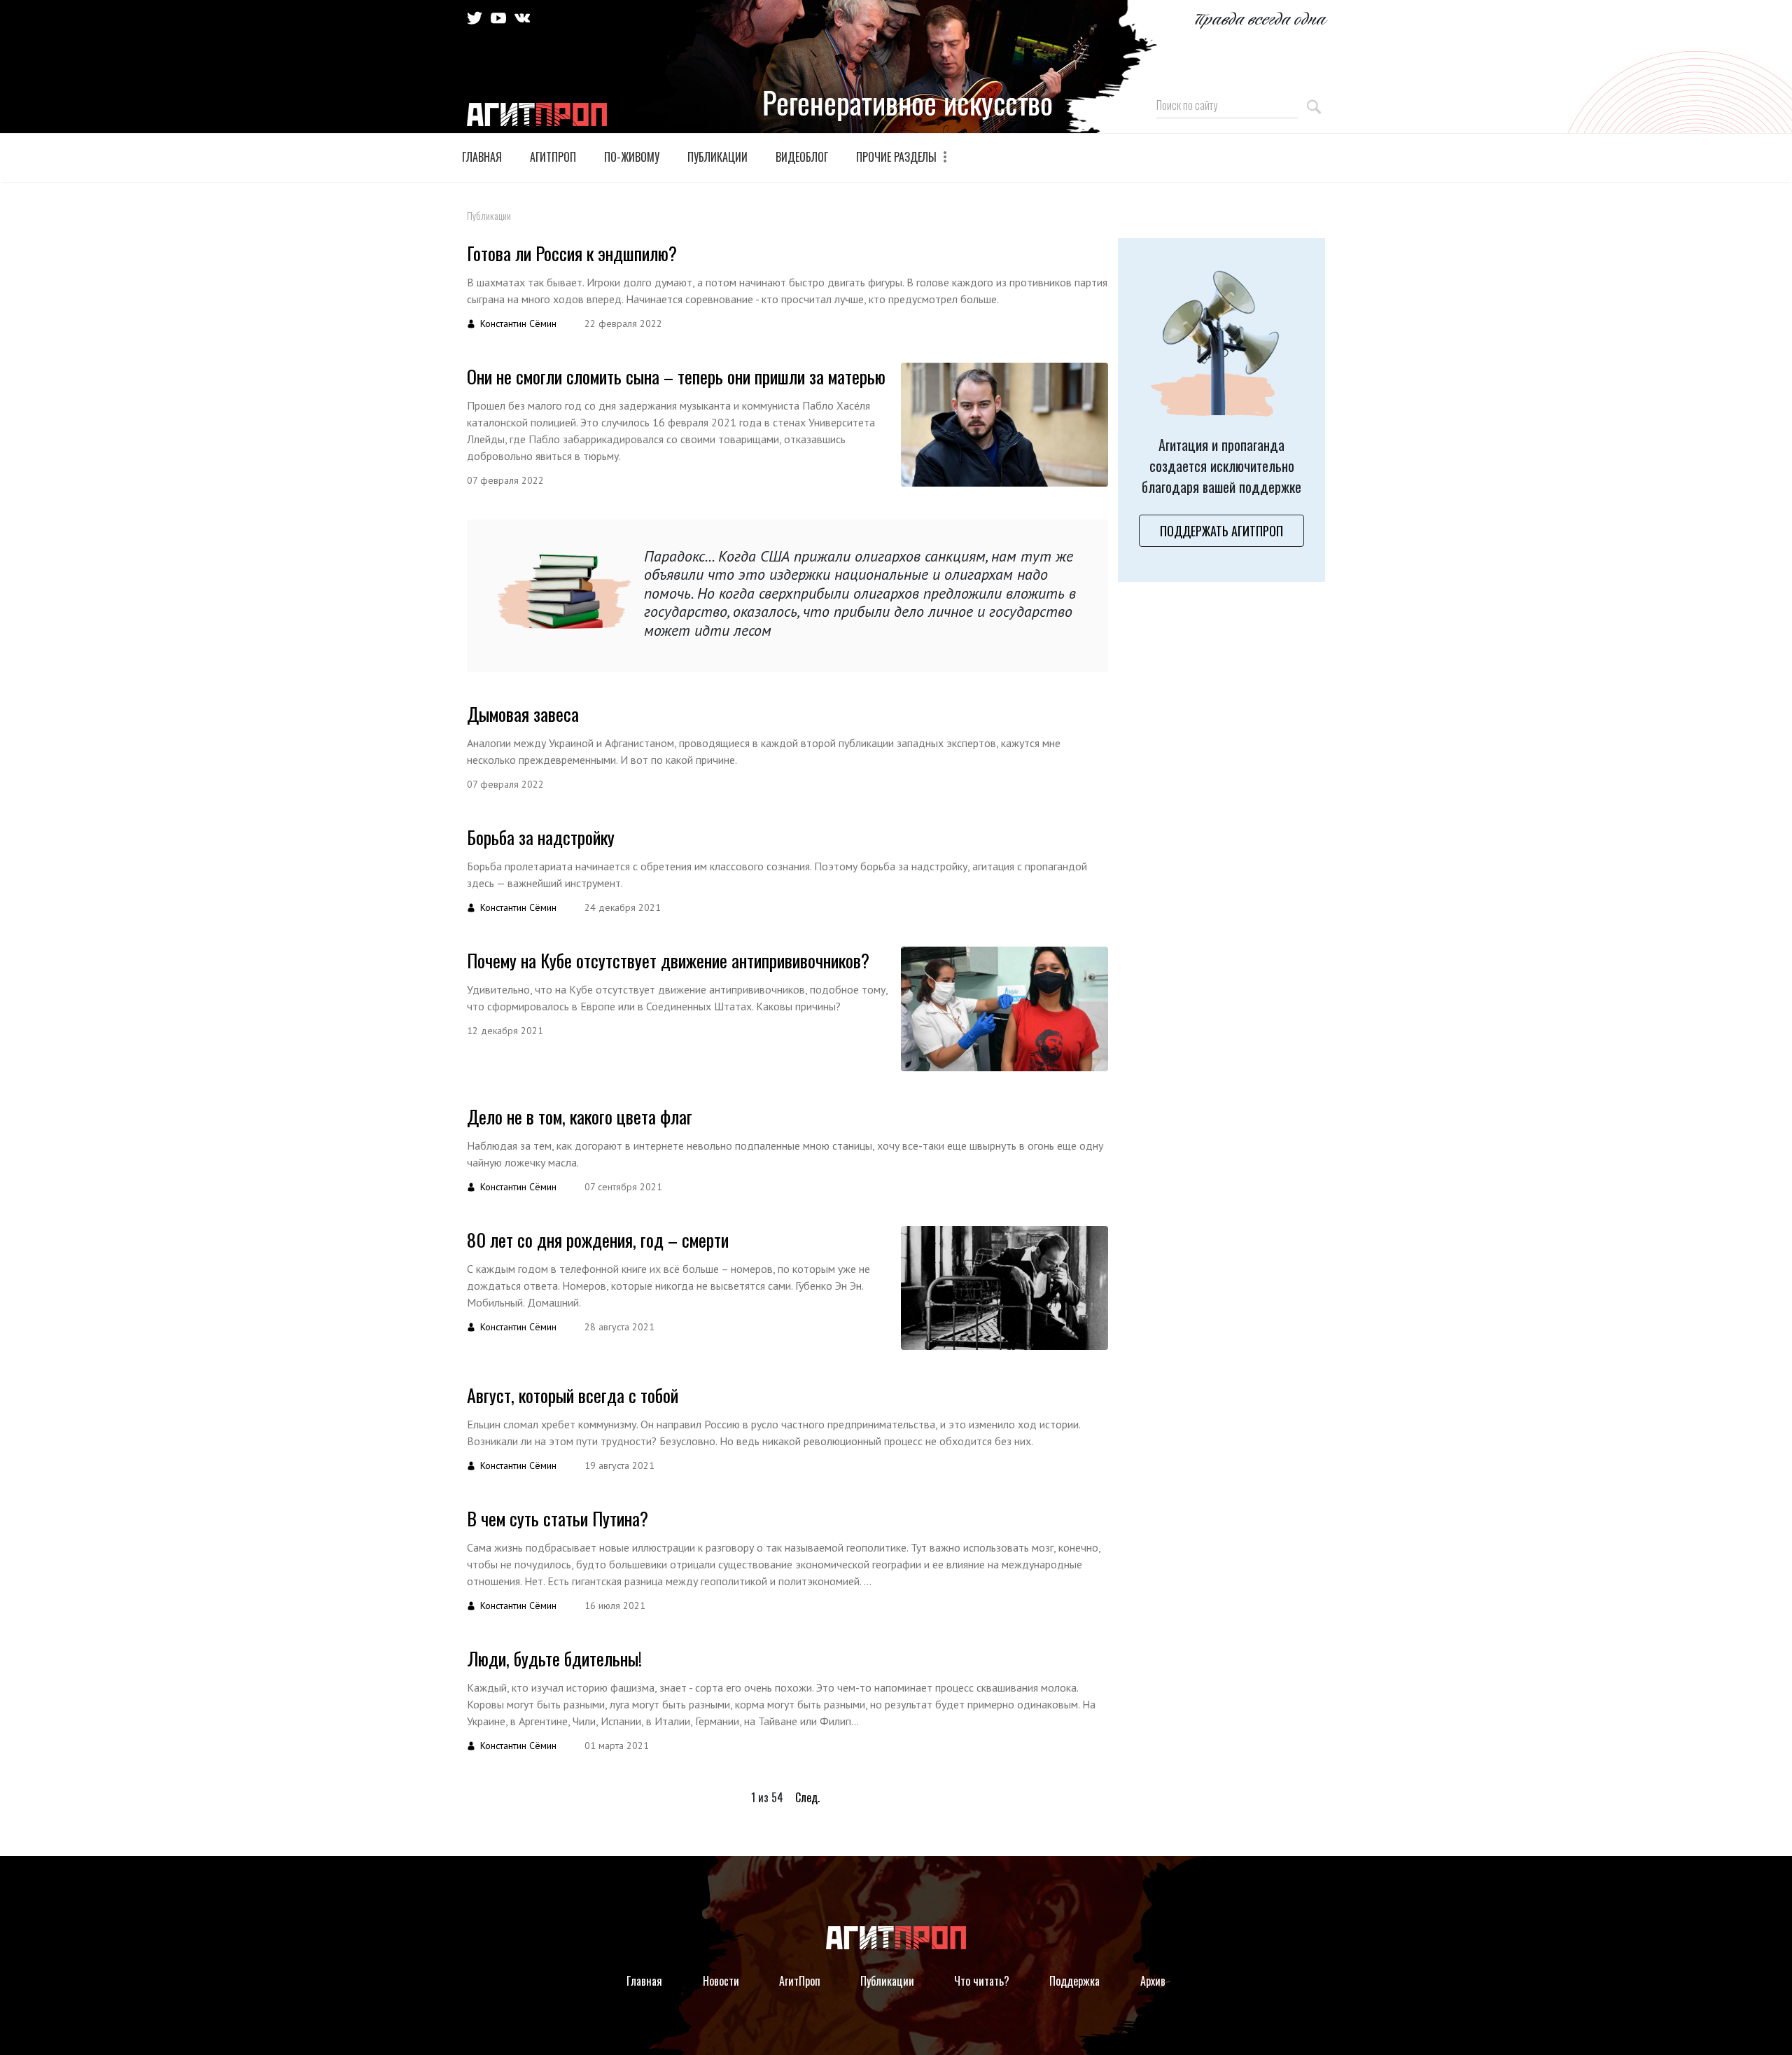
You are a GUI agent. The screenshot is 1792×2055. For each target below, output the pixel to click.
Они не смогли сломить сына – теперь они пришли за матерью (676, 376)
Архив (1153, 1981)
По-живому (632, 157)
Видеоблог (802, 157)
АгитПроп (553, 157)
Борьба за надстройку (541, 837)
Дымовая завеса (523, 714)
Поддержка (1074, 1981)
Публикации (717, 157)
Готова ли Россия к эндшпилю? (572, 253)
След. (807, 1797)
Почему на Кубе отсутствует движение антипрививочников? (668, 960)
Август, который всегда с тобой (573, 1395)
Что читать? (982, 1981)
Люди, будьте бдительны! (554, 1658)
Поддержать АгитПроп (1221, 531)
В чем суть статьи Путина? (558, 1518)
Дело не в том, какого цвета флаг (580, 1116)
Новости (721, 1981)
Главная (482, 157)
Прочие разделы (898, 157)
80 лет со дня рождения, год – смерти (598, 1240)
